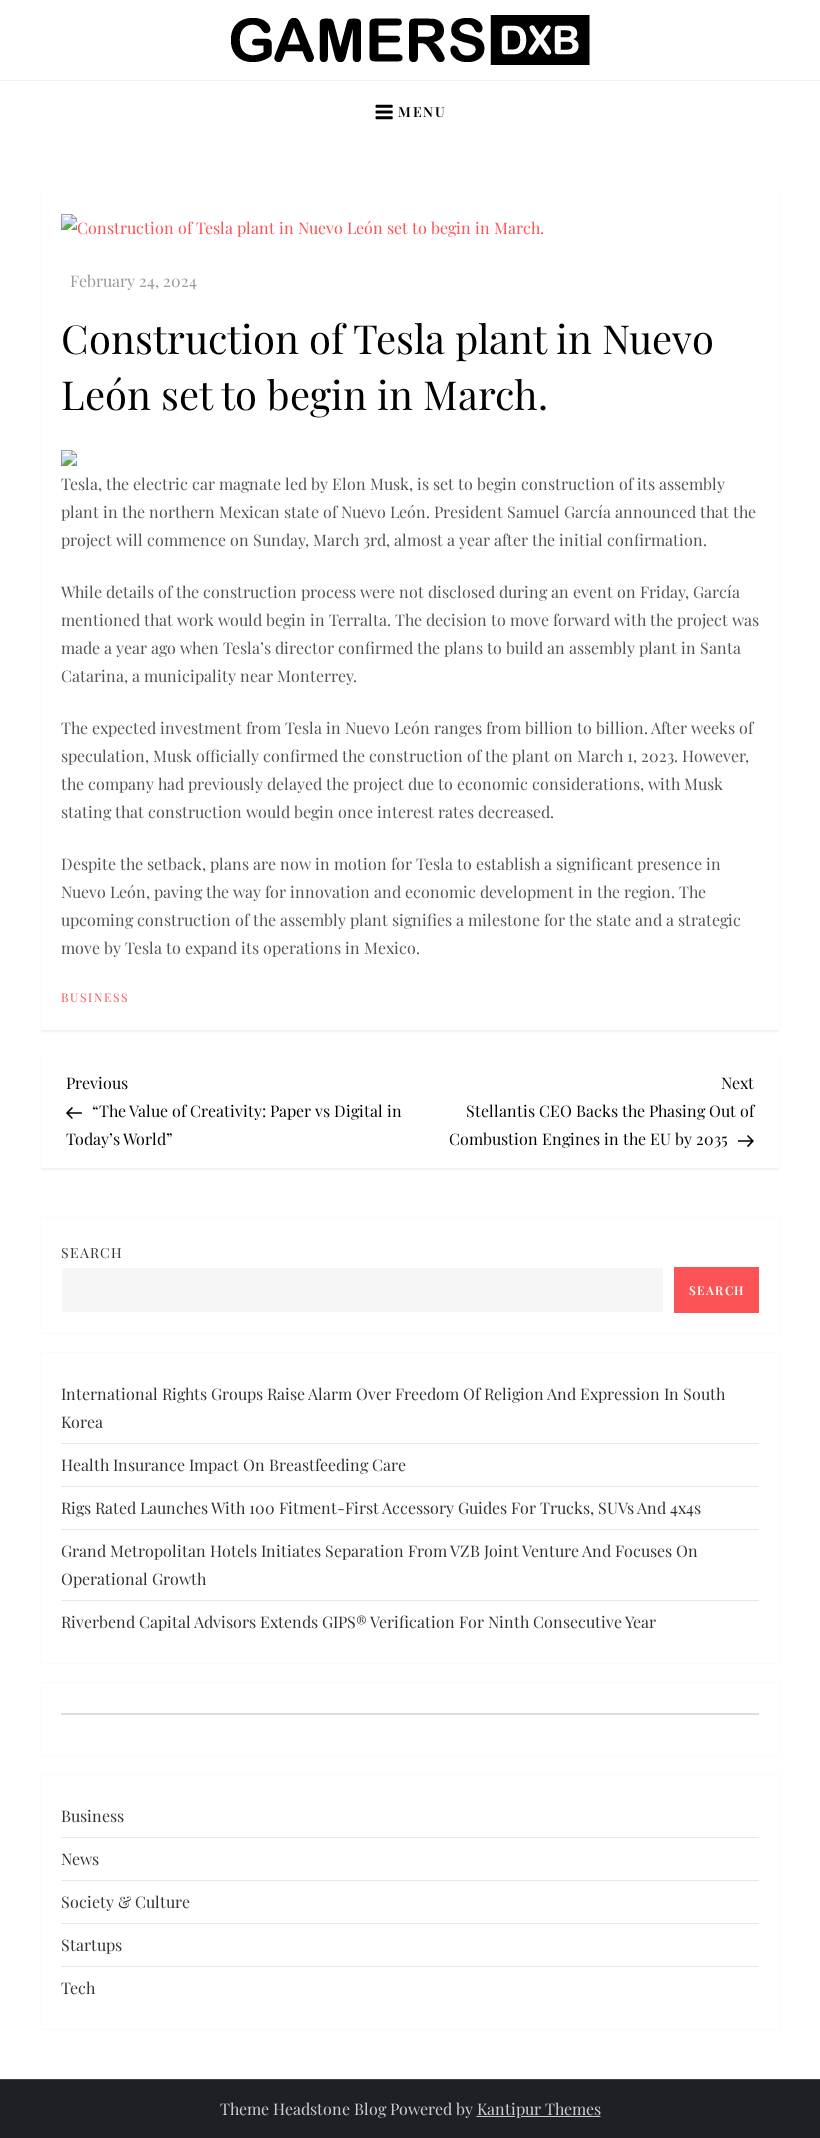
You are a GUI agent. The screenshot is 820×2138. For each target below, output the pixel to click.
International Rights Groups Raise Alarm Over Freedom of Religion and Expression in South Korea (393, 1407)
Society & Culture (125, 1901)
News (80, 1858)
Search (92, 1252)
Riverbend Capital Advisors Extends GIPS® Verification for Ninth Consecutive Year (358, 1621)
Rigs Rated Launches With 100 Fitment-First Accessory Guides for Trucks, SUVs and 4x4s (381, 1507)
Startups (91, 1944)
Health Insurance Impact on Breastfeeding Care (233, 1464)
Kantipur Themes (539, 2108)
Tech (78, 1987)
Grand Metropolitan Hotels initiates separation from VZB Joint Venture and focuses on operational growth (379, 1564)
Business (95, 997)
